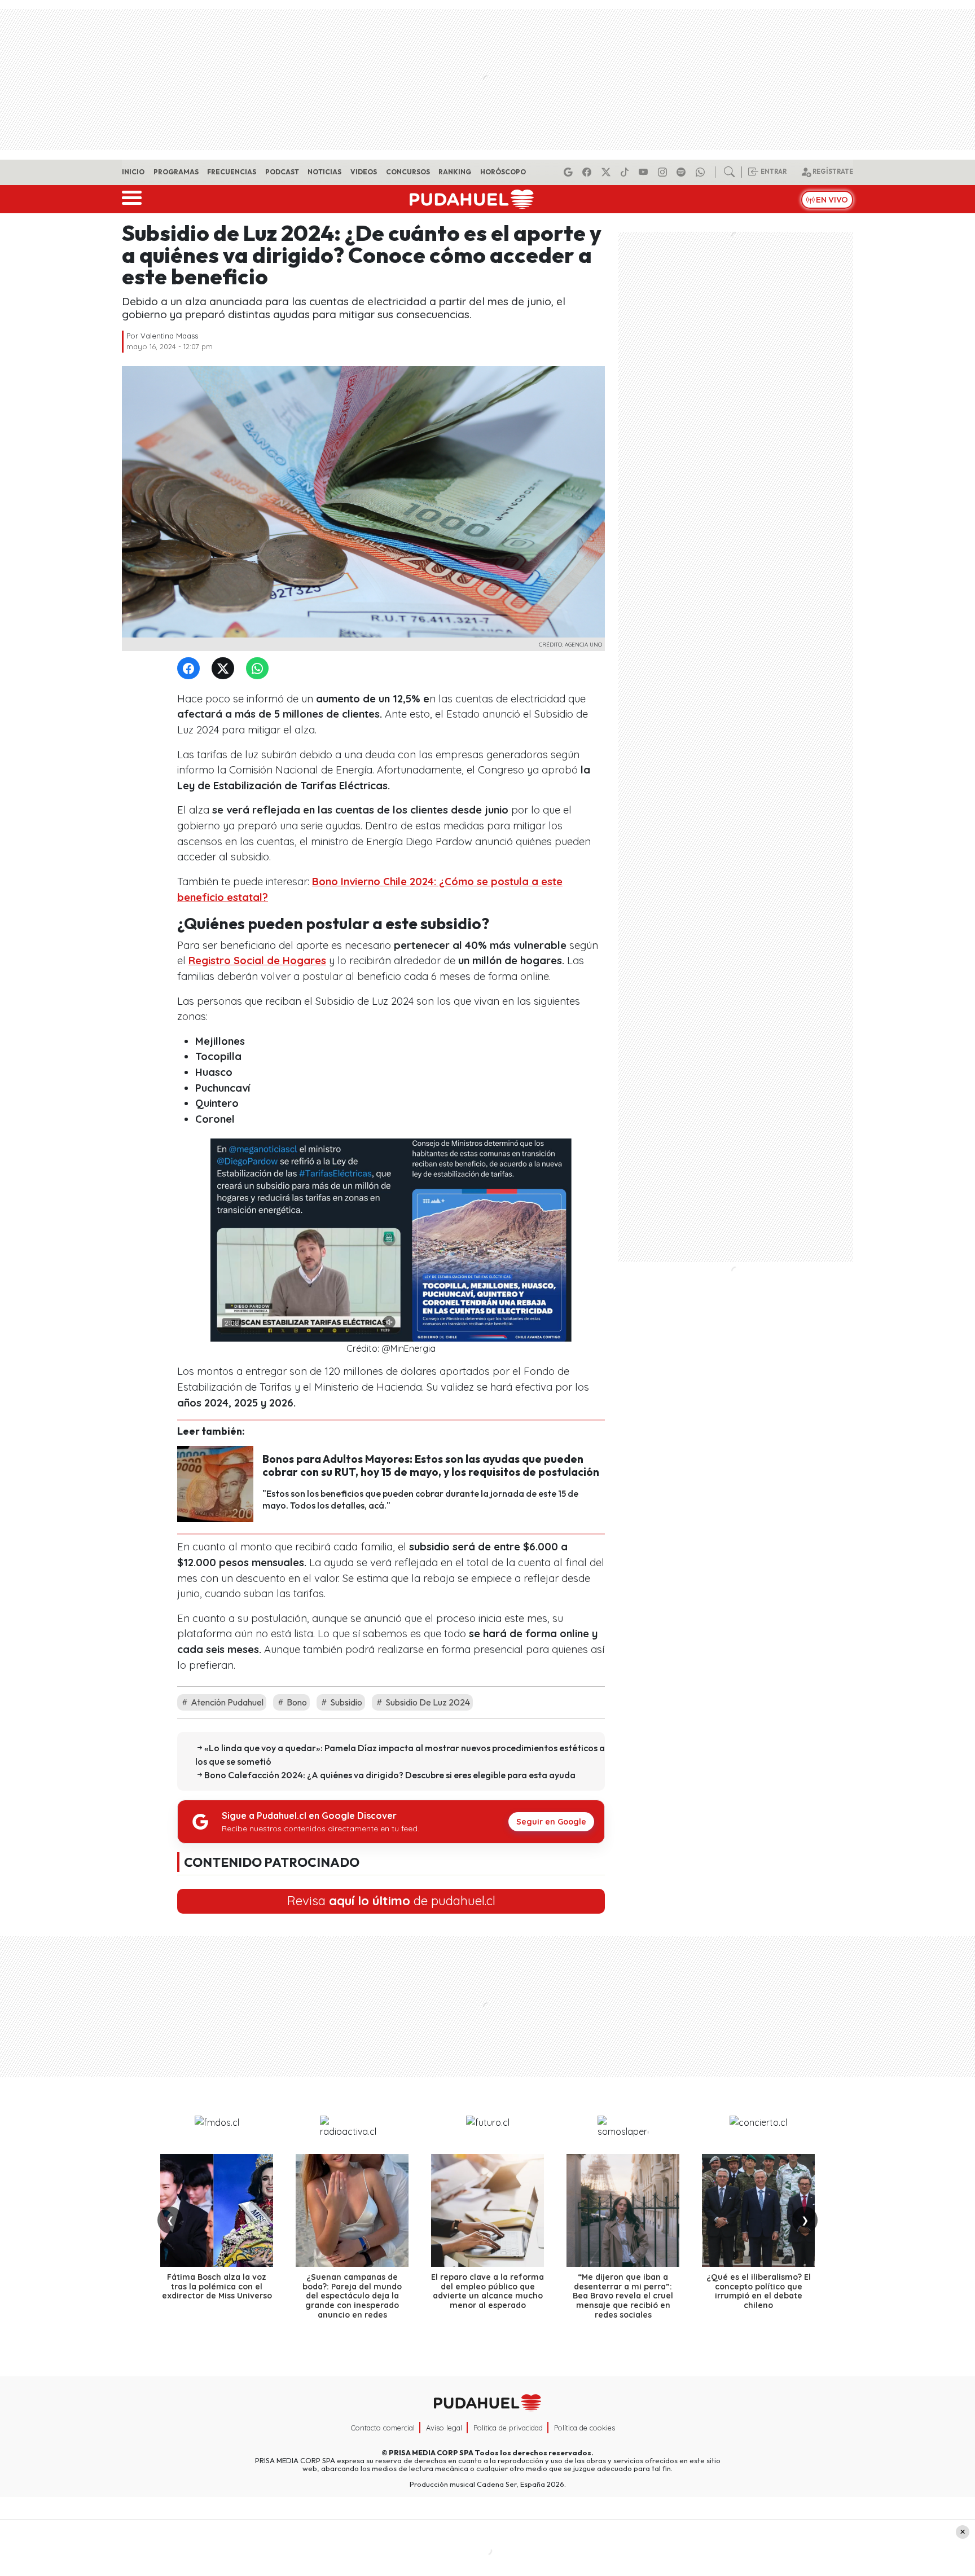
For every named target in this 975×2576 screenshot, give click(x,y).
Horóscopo (503, 172)
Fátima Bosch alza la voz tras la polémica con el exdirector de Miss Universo (217, 2287)
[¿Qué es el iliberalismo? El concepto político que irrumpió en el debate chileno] (758, 2210)
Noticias (324, 172)
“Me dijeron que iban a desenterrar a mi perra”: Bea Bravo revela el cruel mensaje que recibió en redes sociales (623, 2296)
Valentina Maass (169, 336)
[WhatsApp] (260, 669)
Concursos (408, 172)
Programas (176, 172)
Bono (296, 1702)
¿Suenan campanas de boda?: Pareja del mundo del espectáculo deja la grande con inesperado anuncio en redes (352, 2296)
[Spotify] (683, 172)
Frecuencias (232, 172)
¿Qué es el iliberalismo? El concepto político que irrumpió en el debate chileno (759, 2291)
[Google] (570, 172)
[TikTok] (626, 172)
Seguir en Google (551, 1822)
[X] (608, 172)
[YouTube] (645, 172)
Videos (364, 172)
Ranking (455, 172)
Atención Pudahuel (226, 1702)
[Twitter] (225, 669)
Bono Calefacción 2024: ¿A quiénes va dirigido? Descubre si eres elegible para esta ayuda (390, 1775)
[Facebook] (588, 172)
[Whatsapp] (702, 172)
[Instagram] (664, 172)
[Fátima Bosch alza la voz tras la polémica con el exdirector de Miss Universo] (217, 2210)
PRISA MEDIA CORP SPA (431, 2452)
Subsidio (345, 1702)
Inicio (133, 172)
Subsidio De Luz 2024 (427, 1702)
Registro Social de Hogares (257, 960)
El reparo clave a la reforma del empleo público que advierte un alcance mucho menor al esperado (488, 2291)
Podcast (282, 172)
